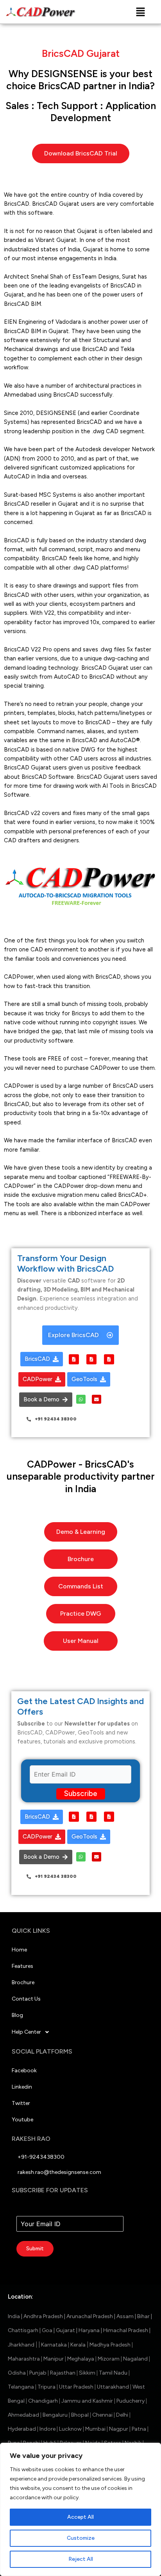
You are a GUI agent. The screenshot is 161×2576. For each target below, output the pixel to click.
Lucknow (70, 2429)
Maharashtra (24, 2359)
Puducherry (131, 2401)
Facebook (24, 2071)
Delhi (122, 2415)
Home (19, 1950)
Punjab (38, 2373)
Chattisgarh (23, 2330)
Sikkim (87, 2373)
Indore (47, 2429)
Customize (81, 2538)
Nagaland (135, 2359)
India (14, 2316)
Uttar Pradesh (76, 2387)
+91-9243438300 (41, 2157)
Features (22, 1966)
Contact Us (26, 1999)
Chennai (102, 2415)
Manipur (54, 2359)
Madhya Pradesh (109, 2345)
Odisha (17, 2373)
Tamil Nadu (113, 2373)
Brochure (23, 1982)
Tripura (47, 2387)
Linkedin (22, 2087)
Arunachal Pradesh (90, 2316)
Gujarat (65, 2330)
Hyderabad (22, 2429)
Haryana (89, 2330)
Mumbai (95, 2429)
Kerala (79, 2345)
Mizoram (109, 2359)
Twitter (21, 2103)
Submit (35, 2249)
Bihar (143, 2316)
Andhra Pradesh (43, 2316)
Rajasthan (63, 2373)
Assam (125, 2316)
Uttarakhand (113, 2387)
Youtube (22, 2120)
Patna (139, 2429)
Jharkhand (21, 2345)
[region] (80, 2509)
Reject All (81, 2559)
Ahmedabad (23, 2415)
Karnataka (53, 2345)
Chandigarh (42, 2401)
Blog (17, 2015)
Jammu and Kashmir (87, 2401)
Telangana (21, 2387)
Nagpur (119, 2429)
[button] (140, 12)
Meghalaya (81, 2359)
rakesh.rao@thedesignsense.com (59, 2172)
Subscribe (81, 1793)
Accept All (80, 2517)
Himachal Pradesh (126, 2330)
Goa (47, 2330)
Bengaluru (55, 2415)
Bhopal (80, 2415)
